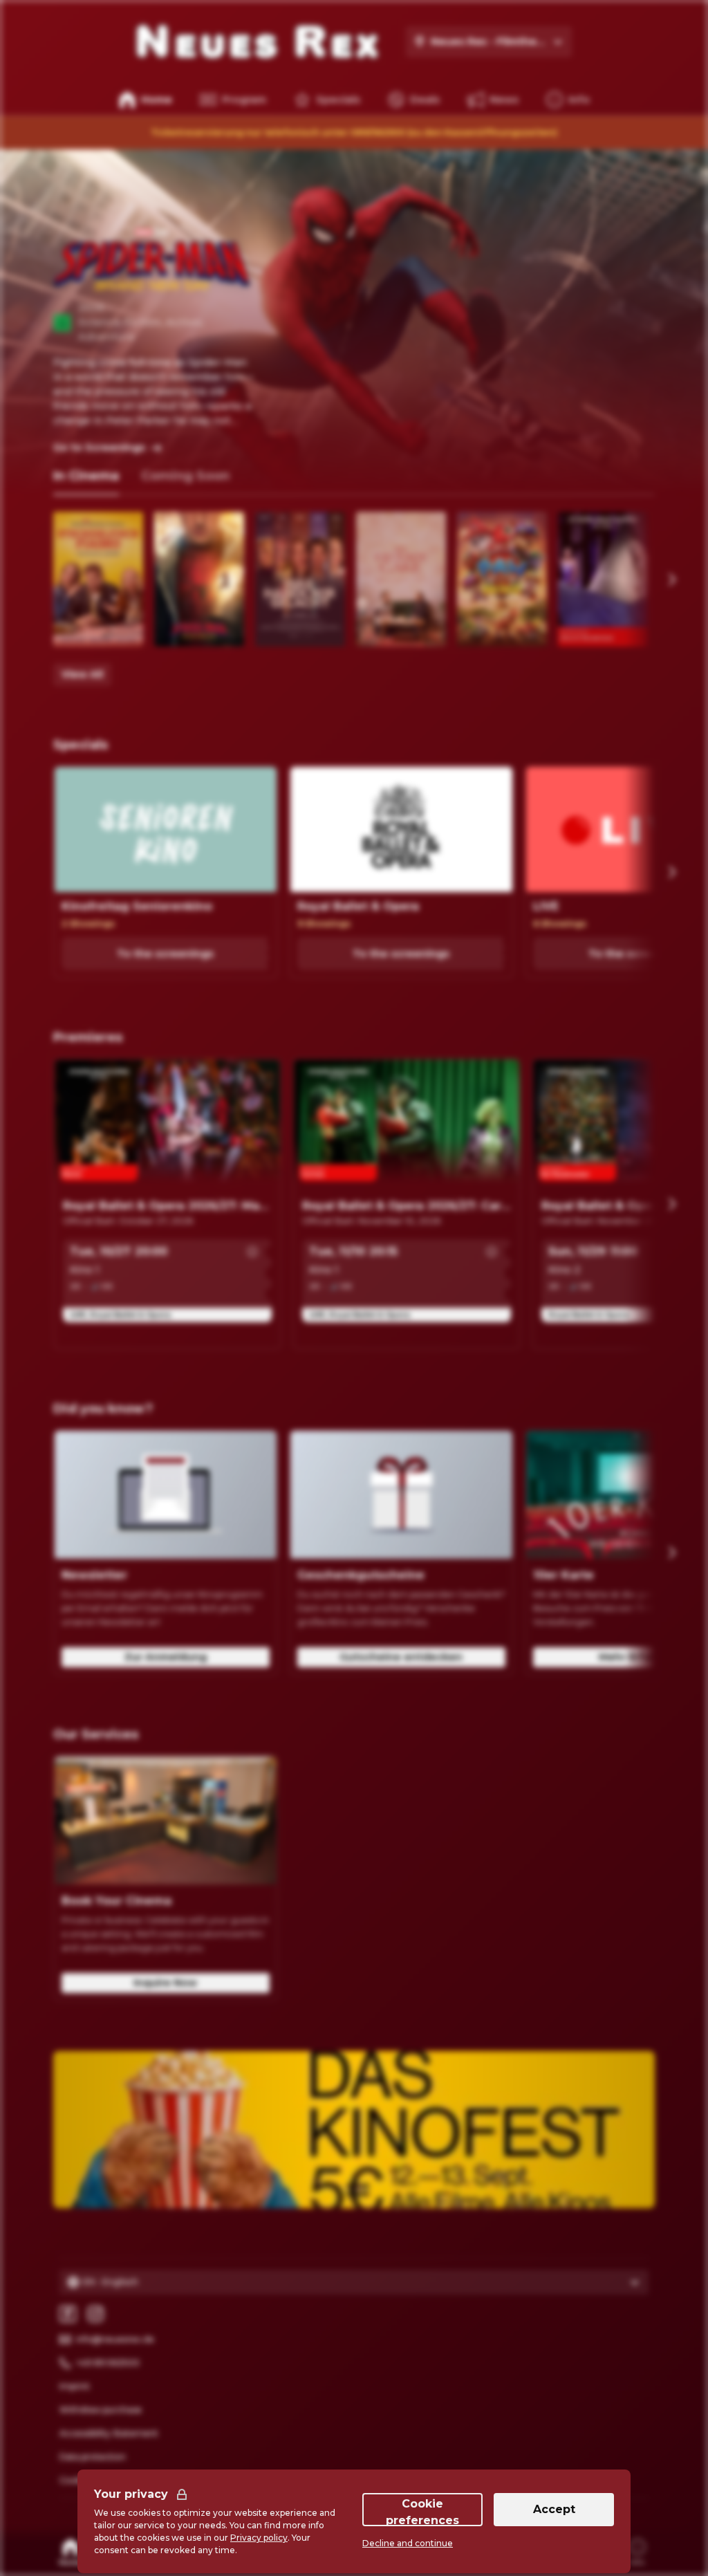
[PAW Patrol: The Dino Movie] (502, 579)
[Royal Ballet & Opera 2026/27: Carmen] (407, 1126)
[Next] (671, 580)
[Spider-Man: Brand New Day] (199, 579)
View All (82, 674)
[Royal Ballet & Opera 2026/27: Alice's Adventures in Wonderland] (603, 579)
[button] (252, 1252)
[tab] (86, 477)
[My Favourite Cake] (401, 579)
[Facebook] (68, 2314)
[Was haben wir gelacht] (300, 579)
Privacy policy (259, 2538)
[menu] (568, 100)
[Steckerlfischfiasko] (98, 579)
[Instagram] (95, 2314)
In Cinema (86, 476)
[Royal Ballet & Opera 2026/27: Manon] (167, 1126)
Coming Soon (185, 476)
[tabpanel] (354, 599)
